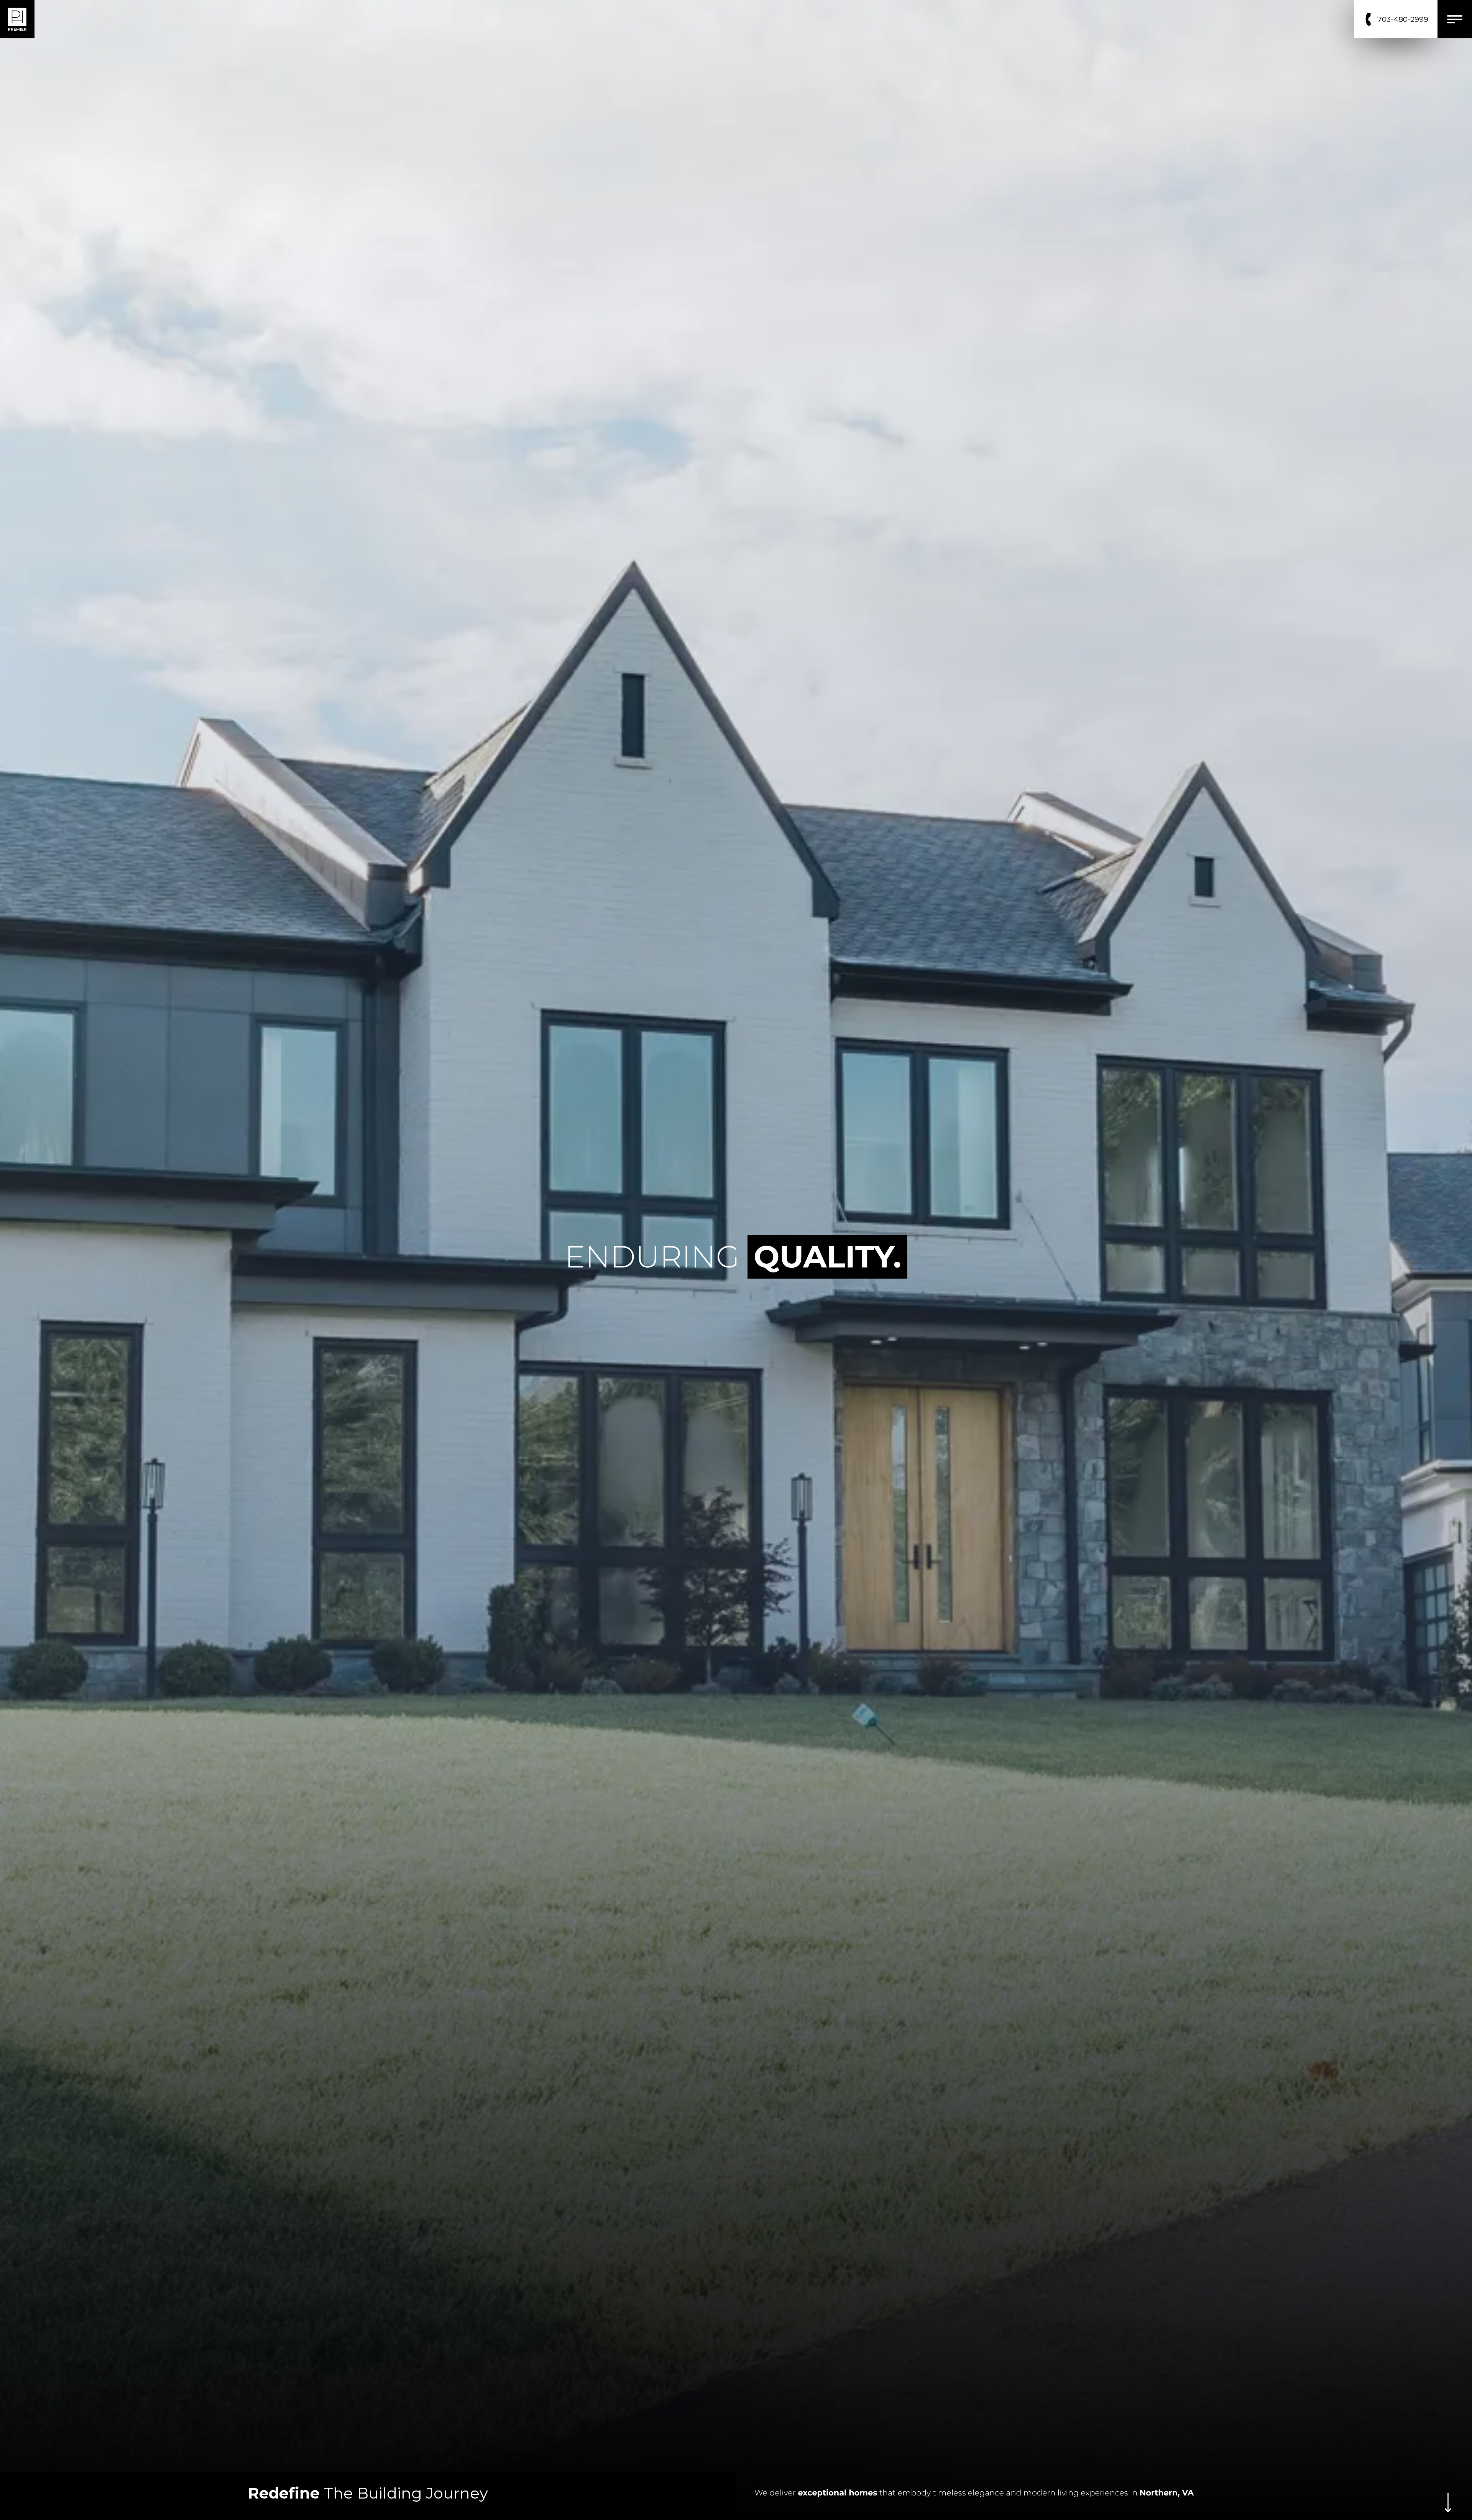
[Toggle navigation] (1455, 19)
